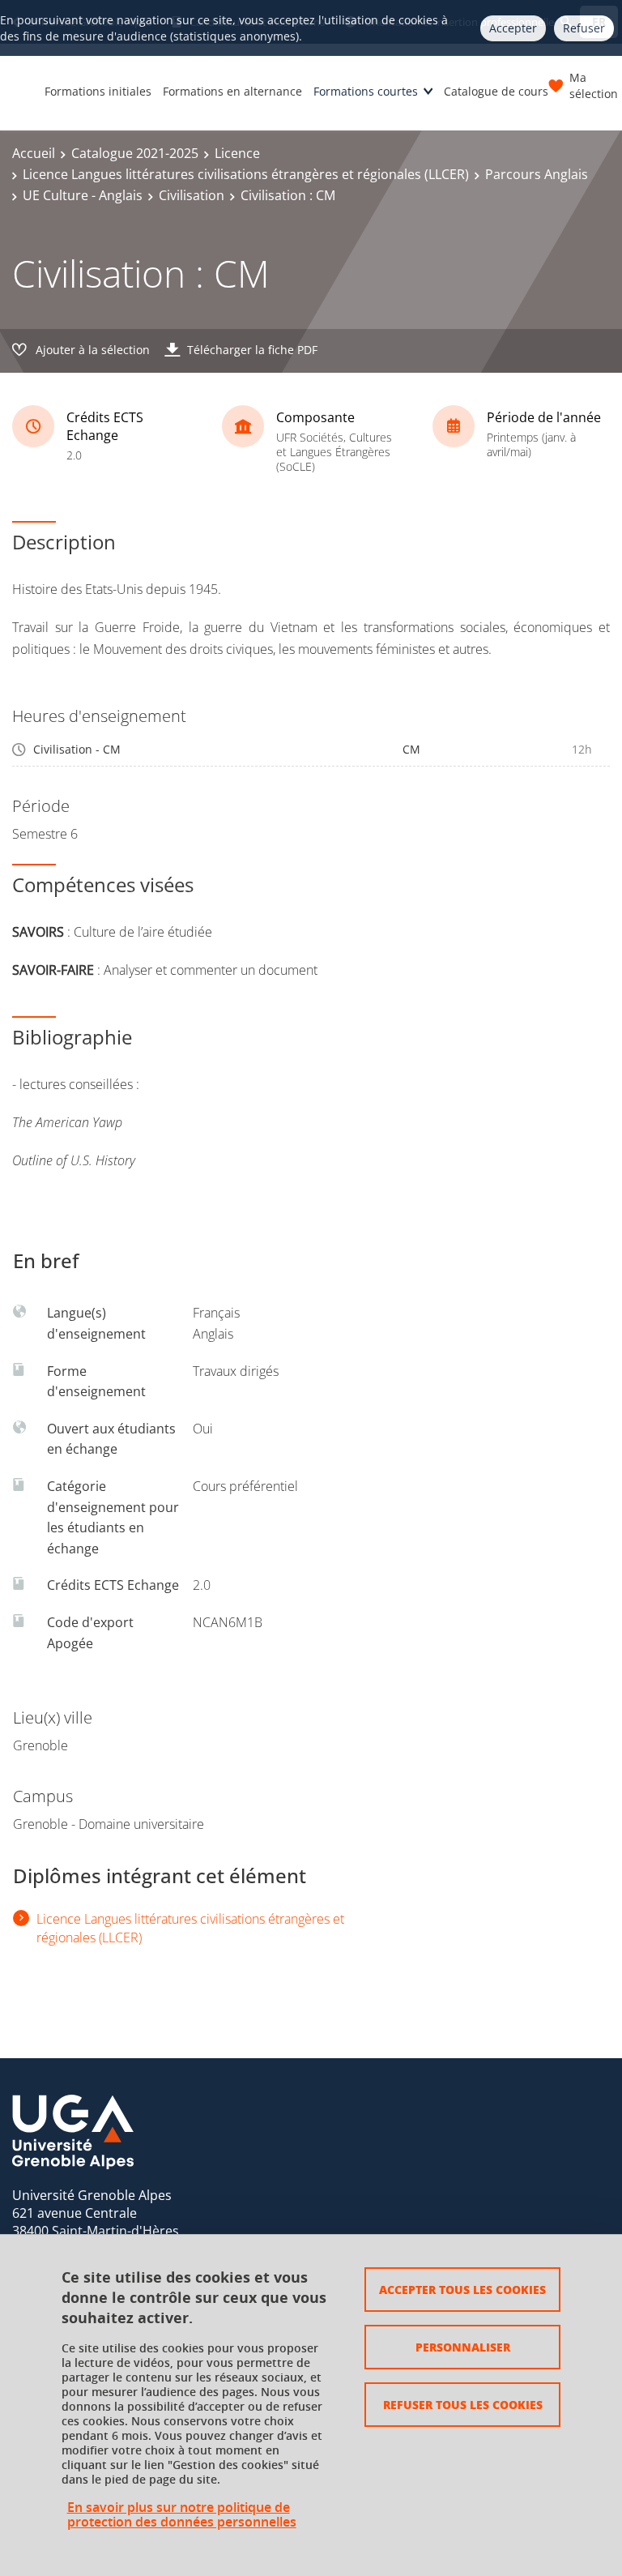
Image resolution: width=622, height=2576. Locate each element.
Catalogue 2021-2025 (135, 153)
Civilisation (192, 195)
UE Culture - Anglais (83, 195)
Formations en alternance (232, 91)
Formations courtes (366, 91)
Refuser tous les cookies (463, 2404)
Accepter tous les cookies (462, 2289)
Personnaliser (463, 2347)
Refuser (584, 28)
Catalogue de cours (496, 91)
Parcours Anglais (537, 174)
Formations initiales (98, 91)
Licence (237, 153)
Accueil (34, 153)
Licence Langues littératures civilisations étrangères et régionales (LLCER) (246, 174)
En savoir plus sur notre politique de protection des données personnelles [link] (182, 2514)
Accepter (513, 28)
